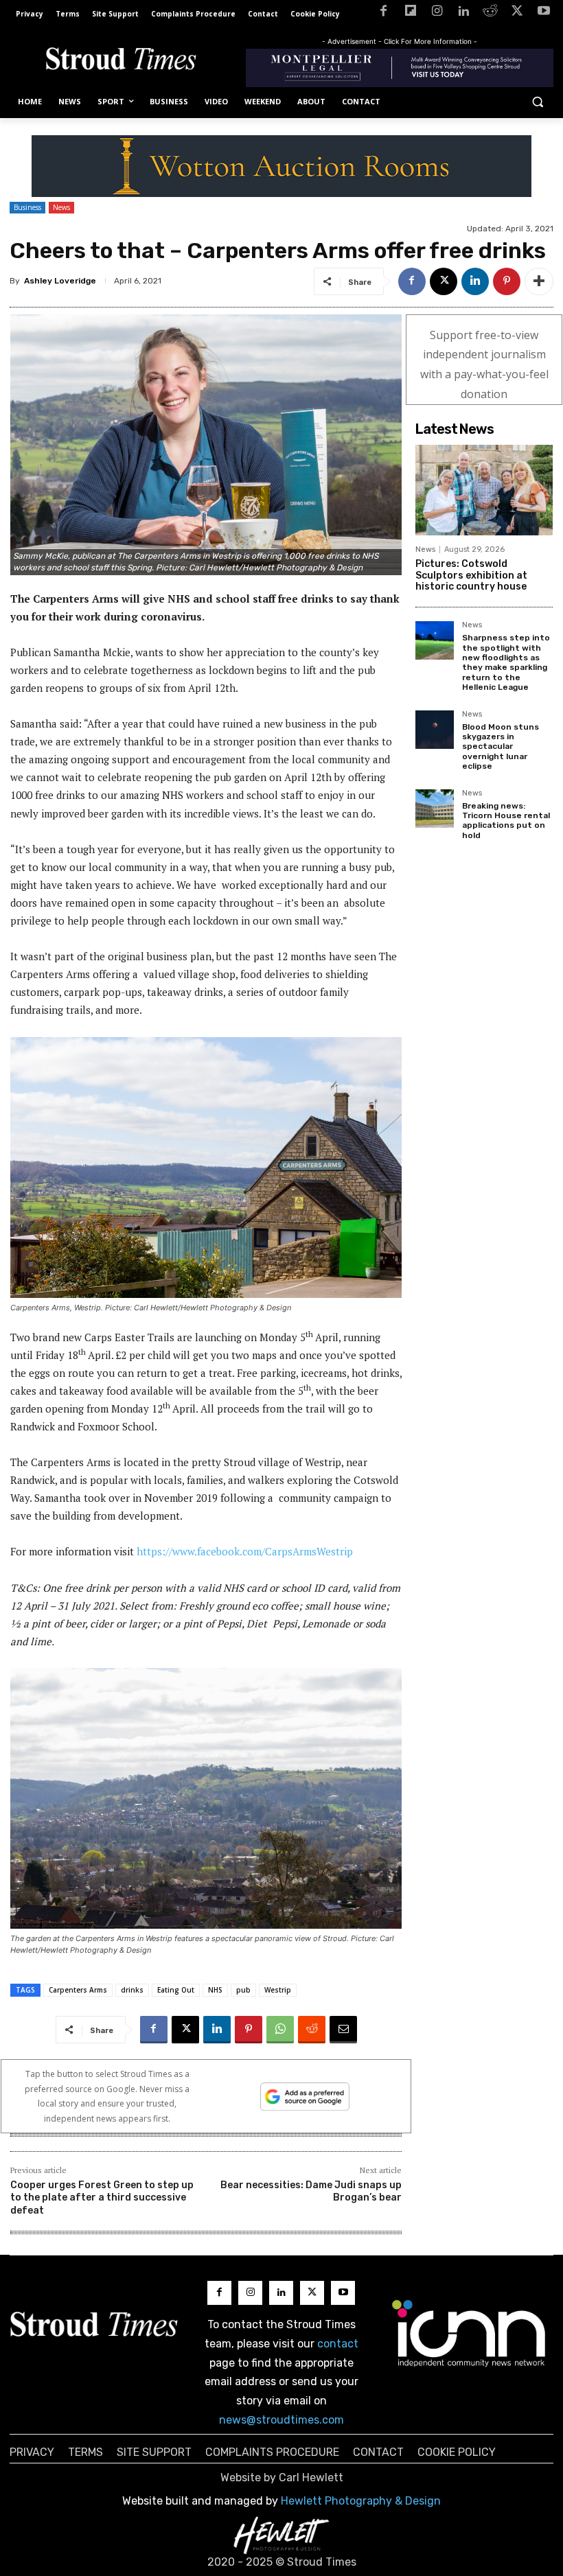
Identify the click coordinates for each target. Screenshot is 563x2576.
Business (27, 207)
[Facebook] (383, 13)
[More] (539, 281)
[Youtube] (543, 13)
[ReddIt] (312, 2030)
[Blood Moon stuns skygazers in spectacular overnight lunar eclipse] (435, 730)
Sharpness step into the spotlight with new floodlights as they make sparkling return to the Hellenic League (506, 662)
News (61, 207)
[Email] (343, 2030)
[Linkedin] (464, 13)
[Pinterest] (507, 281)
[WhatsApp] (280, 2030)
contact (338, 2344)
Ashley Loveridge (60, 281)
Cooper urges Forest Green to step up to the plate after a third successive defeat (102, 2197)
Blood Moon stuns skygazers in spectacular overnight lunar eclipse (501, 747)
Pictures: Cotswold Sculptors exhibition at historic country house (471, 576)
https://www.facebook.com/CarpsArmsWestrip (245, 1551)
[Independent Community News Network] (469, 2333)
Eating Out (176, 1990)
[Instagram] (437, 13)
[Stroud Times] (121, 61)
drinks (132, 1990)
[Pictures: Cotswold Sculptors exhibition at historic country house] (484, 490)
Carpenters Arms (78, 1990)
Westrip (278, 1990)
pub (243, 1990)
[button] (537, 102)
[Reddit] (491, 13)
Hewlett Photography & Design (361, 2501)
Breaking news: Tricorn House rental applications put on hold (506, 821)
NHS (215, 1990)
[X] (517, 13)
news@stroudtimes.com (281, 2420)
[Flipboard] (410, 13)
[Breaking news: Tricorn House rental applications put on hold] (435, 809)
